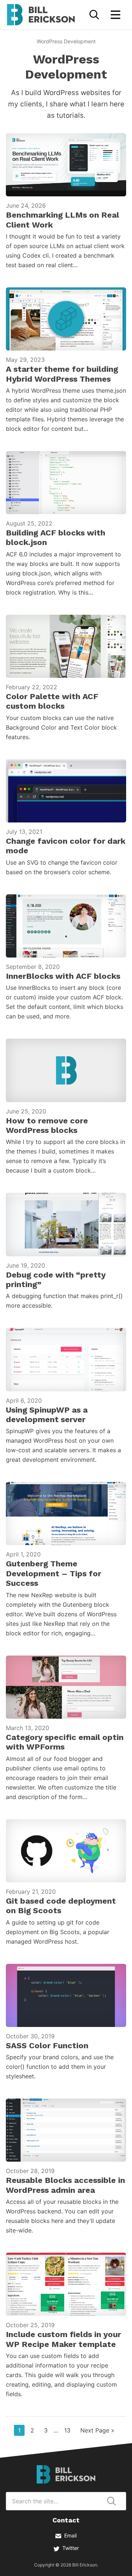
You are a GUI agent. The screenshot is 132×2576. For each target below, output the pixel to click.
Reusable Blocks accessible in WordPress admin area (65, 2185)
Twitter (71, 2548)
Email (70, 2535)
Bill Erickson (41, 15)
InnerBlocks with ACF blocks (63, 976)
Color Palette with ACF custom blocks (52, 701)
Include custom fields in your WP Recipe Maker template (63, 2339)
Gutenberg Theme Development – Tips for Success (54, 1573)
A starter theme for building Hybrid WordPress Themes (62, 374)
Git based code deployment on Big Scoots (61, 1906)
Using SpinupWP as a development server (47, 1415)
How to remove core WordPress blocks (47, 1125)
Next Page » (97, 2431)
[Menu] (115, 15)
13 (69, 2430)
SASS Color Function (47, 2045)
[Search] (94, 15)
